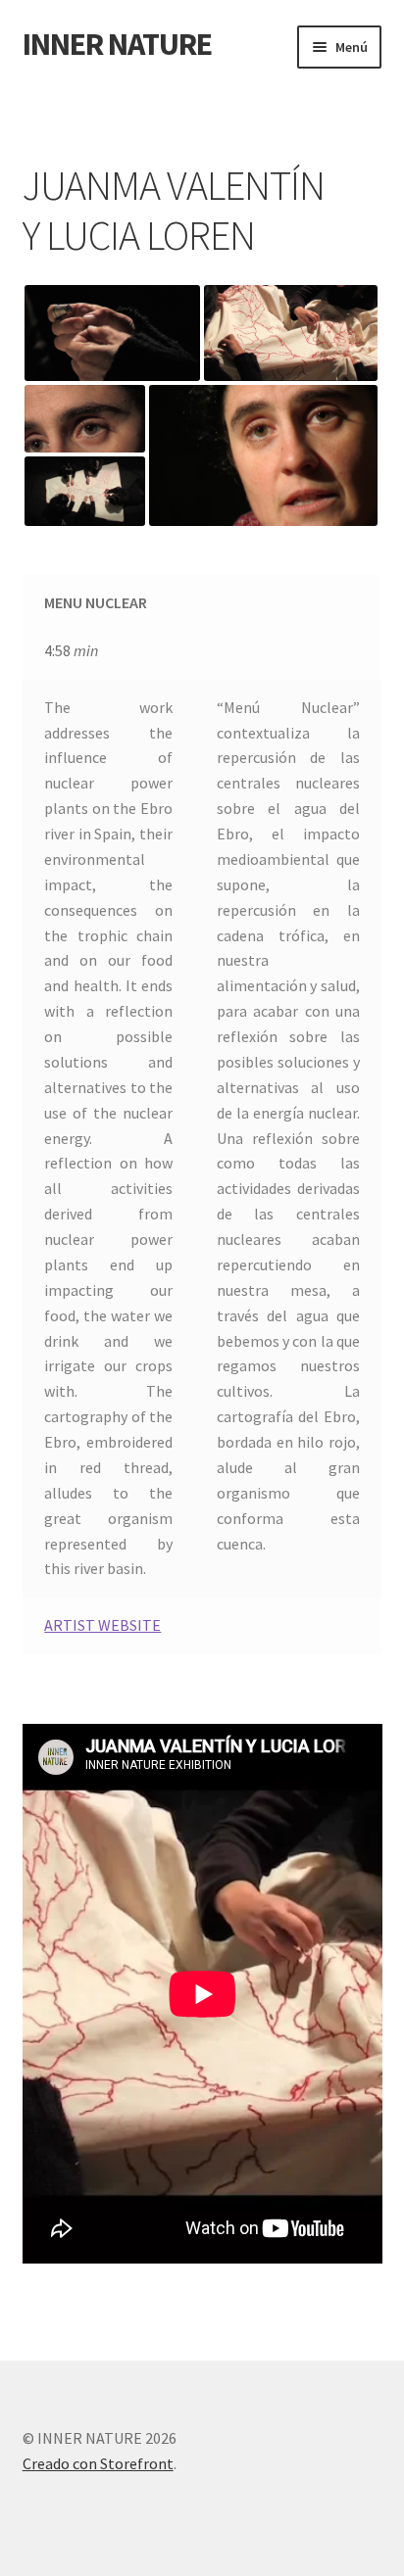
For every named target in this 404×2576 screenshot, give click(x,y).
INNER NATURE (117, 44)
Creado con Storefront (98, 2463)
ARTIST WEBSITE (102, 1625)
